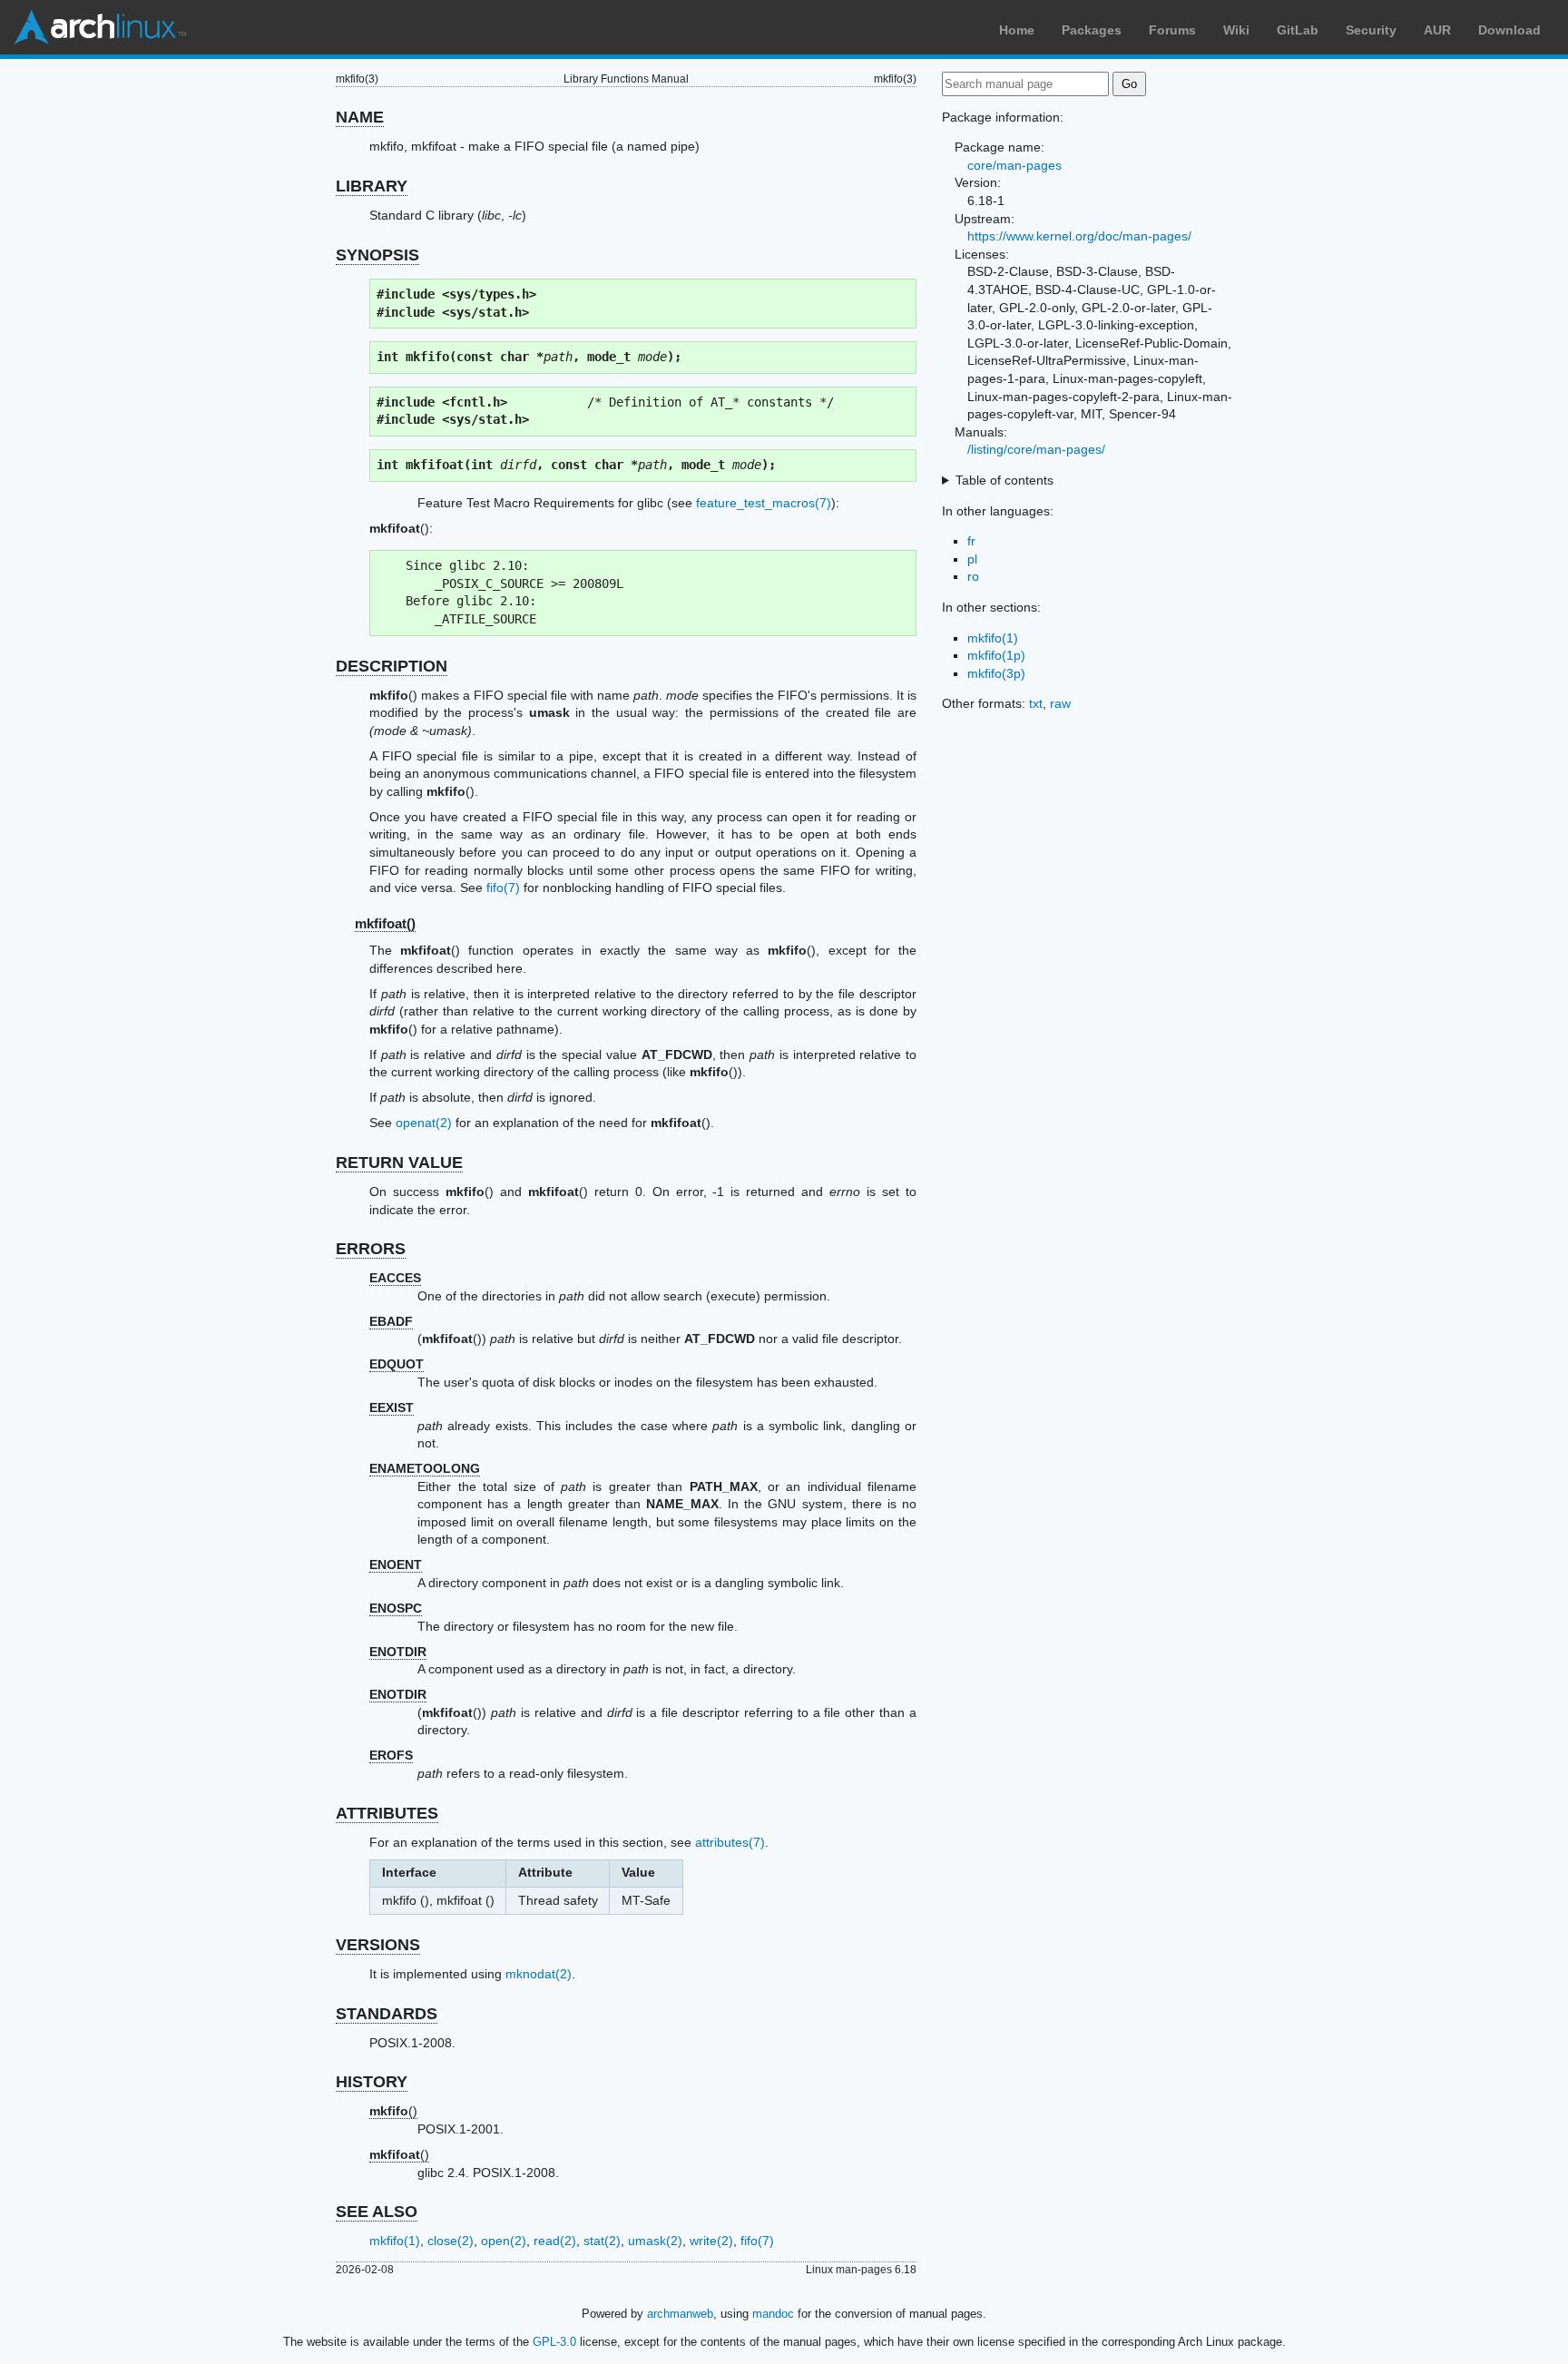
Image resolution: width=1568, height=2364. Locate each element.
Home (1017, 30)
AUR (1437, 30)
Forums (1172, 30)
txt (1036, 703)
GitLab (1298, 30)
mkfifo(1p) (996, 655)
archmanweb (680, 2314)
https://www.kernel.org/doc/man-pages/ (1079, 236)
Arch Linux (100, 27)
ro (973, 576)
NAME (360, 117)
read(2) (555, 2241)
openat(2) (424, 1123)
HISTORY (372, 2082)
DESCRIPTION (392, 666)
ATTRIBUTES (387, 1813)
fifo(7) (503, 888)
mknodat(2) (539, 1974)
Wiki (1236, 30)
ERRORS (371, 1249)
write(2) (711, 2241)
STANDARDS (387, 2014)
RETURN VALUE (399, 1162)
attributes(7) (730, 1842)
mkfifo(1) (395, 2241)
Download (1509, 30)
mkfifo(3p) (996, 673)
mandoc (773, 2314)
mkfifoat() (385, 923)
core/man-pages (1014, 165)
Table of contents (1004, 480)
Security (1371, 30)
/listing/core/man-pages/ (1036, 449)
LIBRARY (372, 186)
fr (971, 541)
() (393, 2111)
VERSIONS (378, 1945)
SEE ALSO (377, 2212)
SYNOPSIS (377, 255)
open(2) (504, 2241)
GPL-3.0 (554, 2342)
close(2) (451, 2241)
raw (1060, 703)
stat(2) (602, 2241)
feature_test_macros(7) (764, 503)
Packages (1092, 30)
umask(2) (655, 2241)
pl (972, 559)
